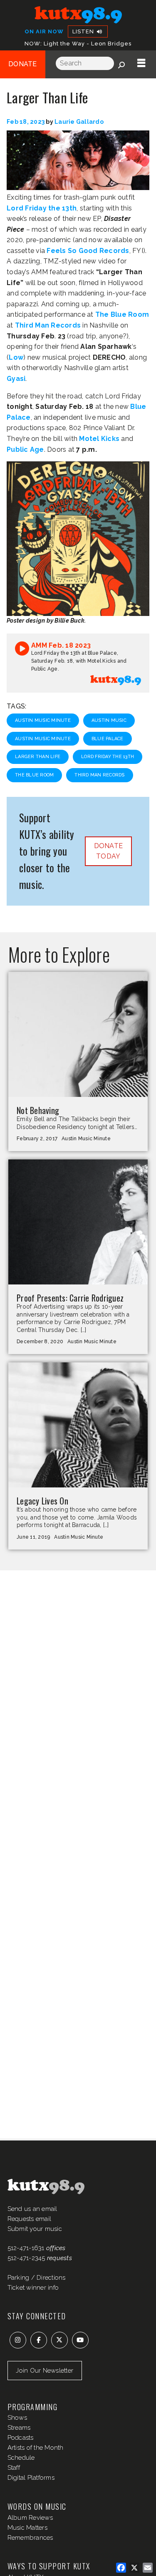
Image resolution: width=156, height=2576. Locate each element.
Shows (17, 2418)
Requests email (30, 2219)
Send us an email (32, 2209)
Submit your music (35, 2229)
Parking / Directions (37, 2278)
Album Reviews (30, 2518)
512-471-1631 (26, 2248)
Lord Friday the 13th (42, 208)
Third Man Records (48, 325)
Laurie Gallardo (79, 122)
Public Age (25, 449)
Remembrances (30, 2538)
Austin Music (109, 720)
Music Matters (27, 2528)
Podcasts (21, 2438)
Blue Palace (108, 739)
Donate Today (109, 851)
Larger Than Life (38, 757)
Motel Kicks (99, 439)
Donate (23, 64)
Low (16, 357)
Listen (84, 31)
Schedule (21, 2458)
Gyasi (16, 379)
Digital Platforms (31, 2478)
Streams (19, 2428)
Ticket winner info (33, 2288)
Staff (14, 2468)
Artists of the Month (36, 2448)
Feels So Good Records (88, 251)
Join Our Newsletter (45, 2371)
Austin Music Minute (43, 720)
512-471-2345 (26, 2258)
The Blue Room (122, 314)
